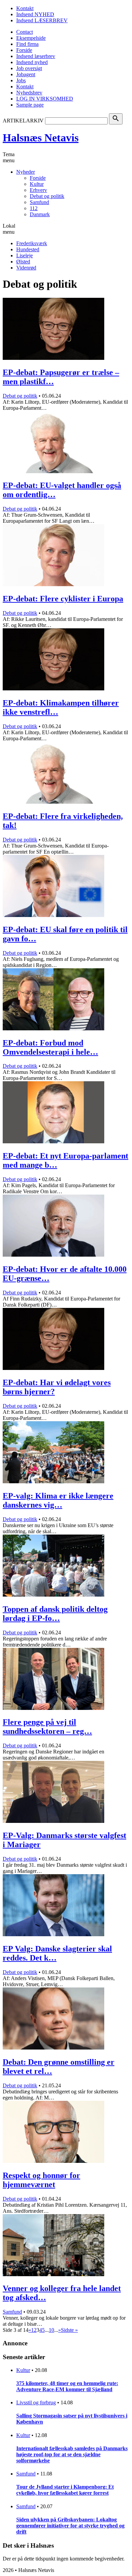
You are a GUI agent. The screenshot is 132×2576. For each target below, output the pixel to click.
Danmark (40, 214)
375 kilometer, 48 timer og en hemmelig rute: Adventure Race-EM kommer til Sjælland (67, 2386)
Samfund (39, 202)
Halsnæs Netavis (41, 138)
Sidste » (69, 2330)
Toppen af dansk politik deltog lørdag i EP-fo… (55, 1614)
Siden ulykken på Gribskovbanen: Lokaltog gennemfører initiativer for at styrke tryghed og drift (70, 2526)
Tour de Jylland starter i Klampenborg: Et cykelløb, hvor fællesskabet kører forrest (65, 2490)
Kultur (37, 184)
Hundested (28, 249)
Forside (24, 50)
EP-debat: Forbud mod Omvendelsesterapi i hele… (50, 1047)
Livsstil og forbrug (36, 2402)
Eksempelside (31, 38)
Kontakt (25, 8)
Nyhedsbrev (29, 93)
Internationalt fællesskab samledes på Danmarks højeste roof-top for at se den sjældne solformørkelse (72, 2454)
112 (34, 208)
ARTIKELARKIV (23, 121)
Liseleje (25, 255)
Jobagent (26, 74)
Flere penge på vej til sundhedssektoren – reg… (47, 1727)
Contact (25, 32)
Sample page (30, 105)
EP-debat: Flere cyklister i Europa (63, 599)
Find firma (27, 44)
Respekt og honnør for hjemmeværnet (41, 2180)
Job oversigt (29, 68)
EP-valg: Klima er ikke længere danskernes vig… (58, 1500)
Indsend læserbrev (36, 56)
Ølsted (23, 262)
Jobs (21, 80)
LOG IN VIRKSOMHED (45, 99)
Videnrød (26, 268)
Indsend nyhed (32, 62)
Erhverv (38, 190)
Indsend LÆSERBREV (42, 20)
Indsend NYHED (35, 14)
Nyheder (26, 172)
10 (51, 2330)
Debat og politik (47, 196)
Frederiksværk (32, 243)
